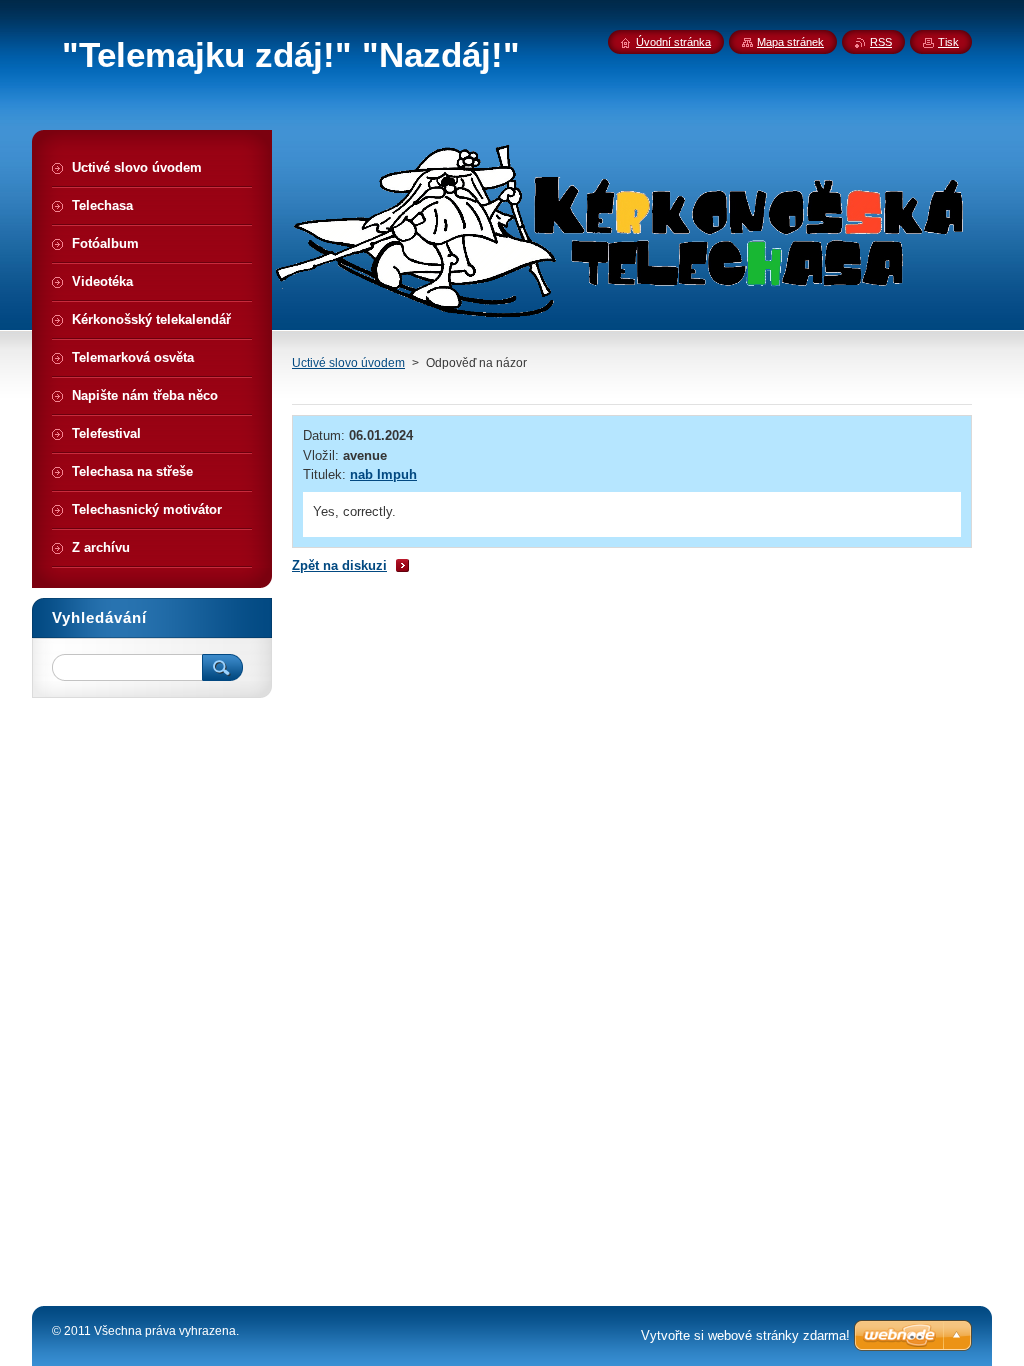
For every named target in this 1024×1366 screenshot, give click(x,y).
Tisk (948, 42)
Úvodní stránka (673, 42)
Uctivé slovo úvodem (348, 363)
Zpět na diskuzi (339, 565)
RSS (881, 42)
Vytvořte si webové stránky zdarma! (745, 1335)
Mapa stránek (790, 42)
